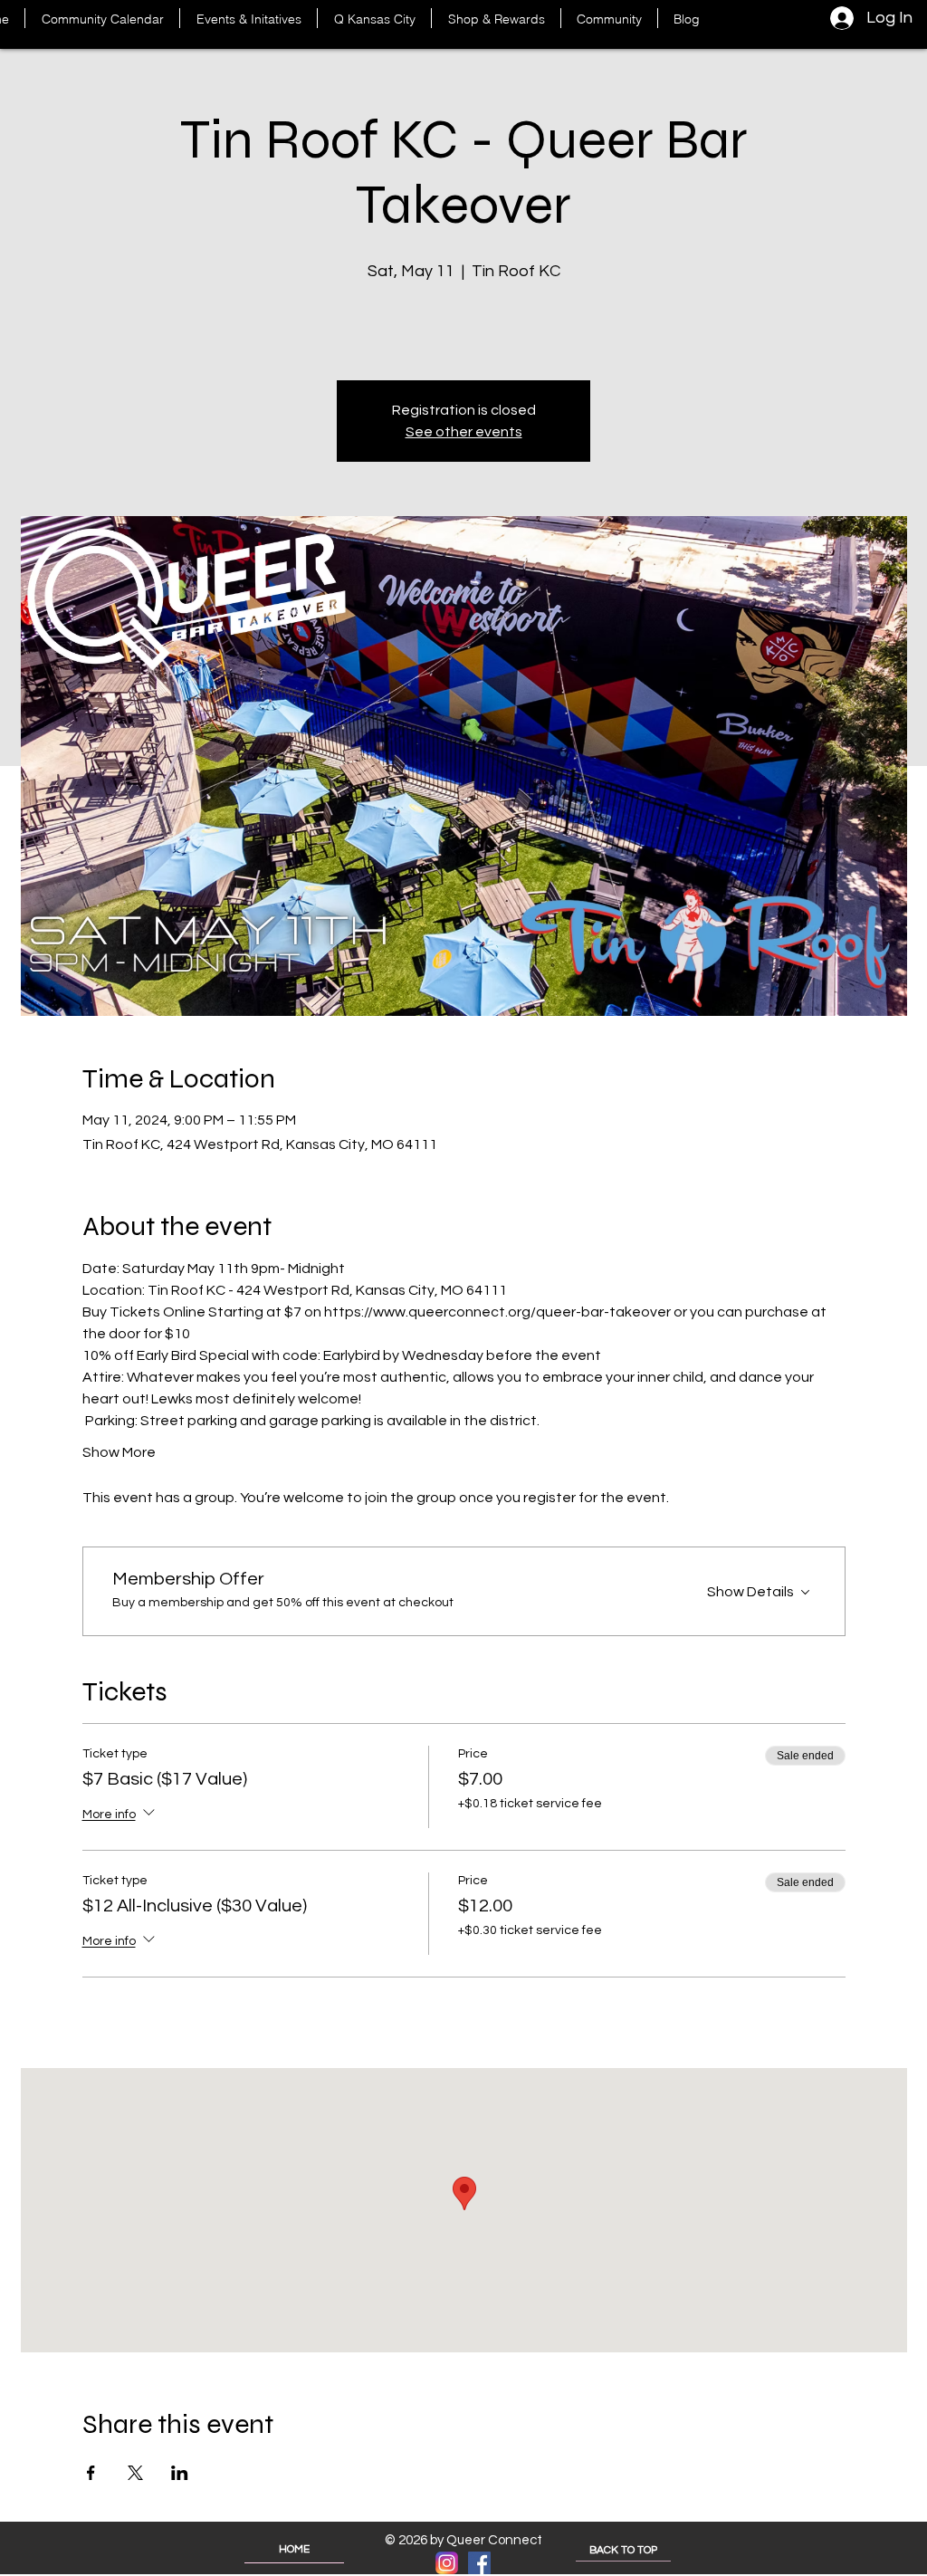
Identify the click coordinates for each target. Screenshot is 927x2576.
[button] (248, 18)
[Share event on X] (135, 2473)
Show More (119, 1452)
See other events (464, 432)
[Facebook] (479, 2563)
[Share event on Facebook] (91, 2473)
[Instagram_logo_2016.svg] (447, 2563)
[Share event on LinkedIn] (180, 2473)
